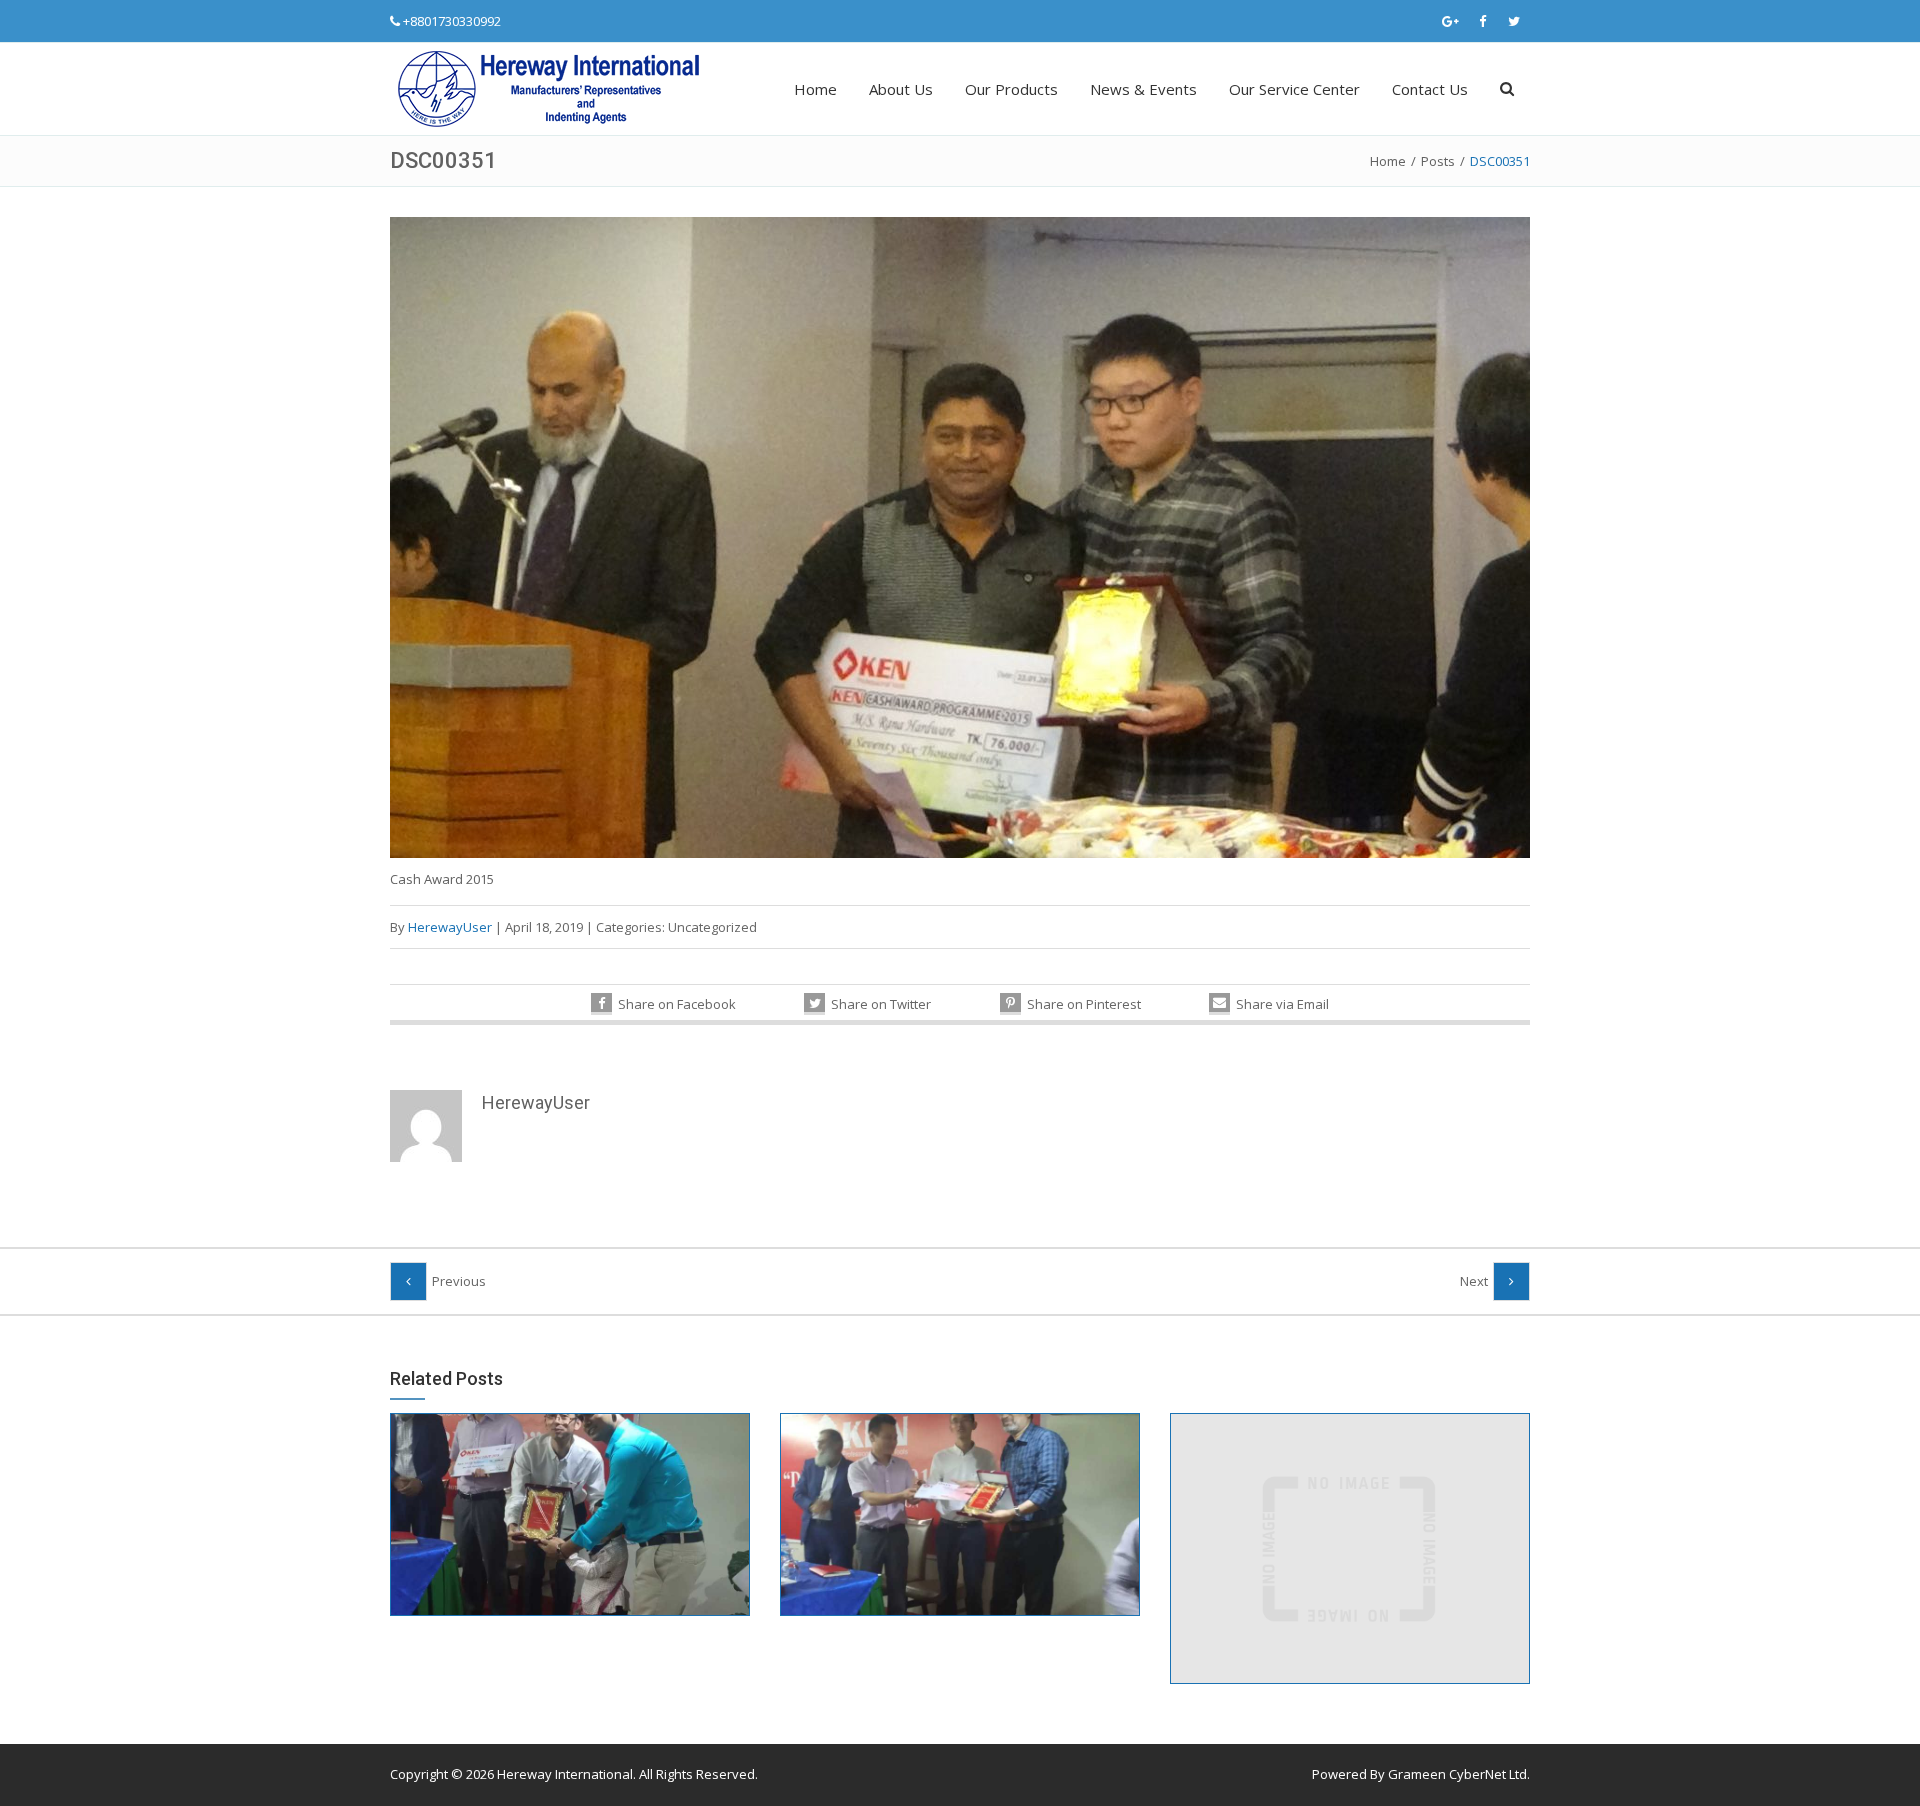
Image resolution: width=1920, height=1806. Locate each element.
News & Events (1143, 89)
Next (1474, 1281)
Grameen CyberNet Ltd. (1459, 1774)
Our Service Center (1294, 89)
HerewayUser (450, 927)
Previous (459, 1281)
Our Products (1011, 89)
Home (815, 89)
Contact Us (1430, 89)
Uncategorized (712, 927)
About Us (901, 89)
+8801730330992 (452, 21)
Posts (1438, 161)
